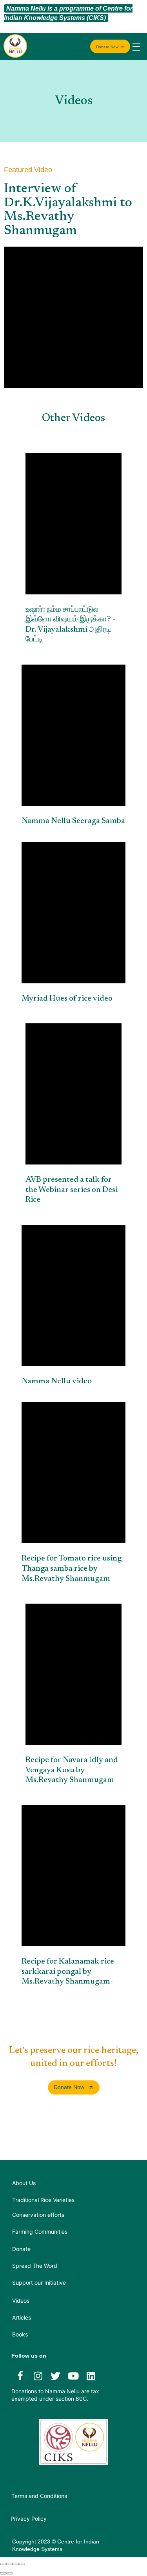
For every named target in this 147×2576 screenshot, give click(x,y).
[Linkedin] (91, 2376)
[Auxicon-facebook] (20, 2376)
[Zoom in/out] (22, 2564)
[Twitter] (56, 2376)
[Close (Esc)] (3, 2564)
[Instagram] (38, 2376)
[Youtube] (73, 2376)
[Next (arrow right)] (9, 2573)
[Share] (9, 2564)
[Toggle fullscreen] (16, 2564)
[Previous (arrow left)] (3, 2573)
